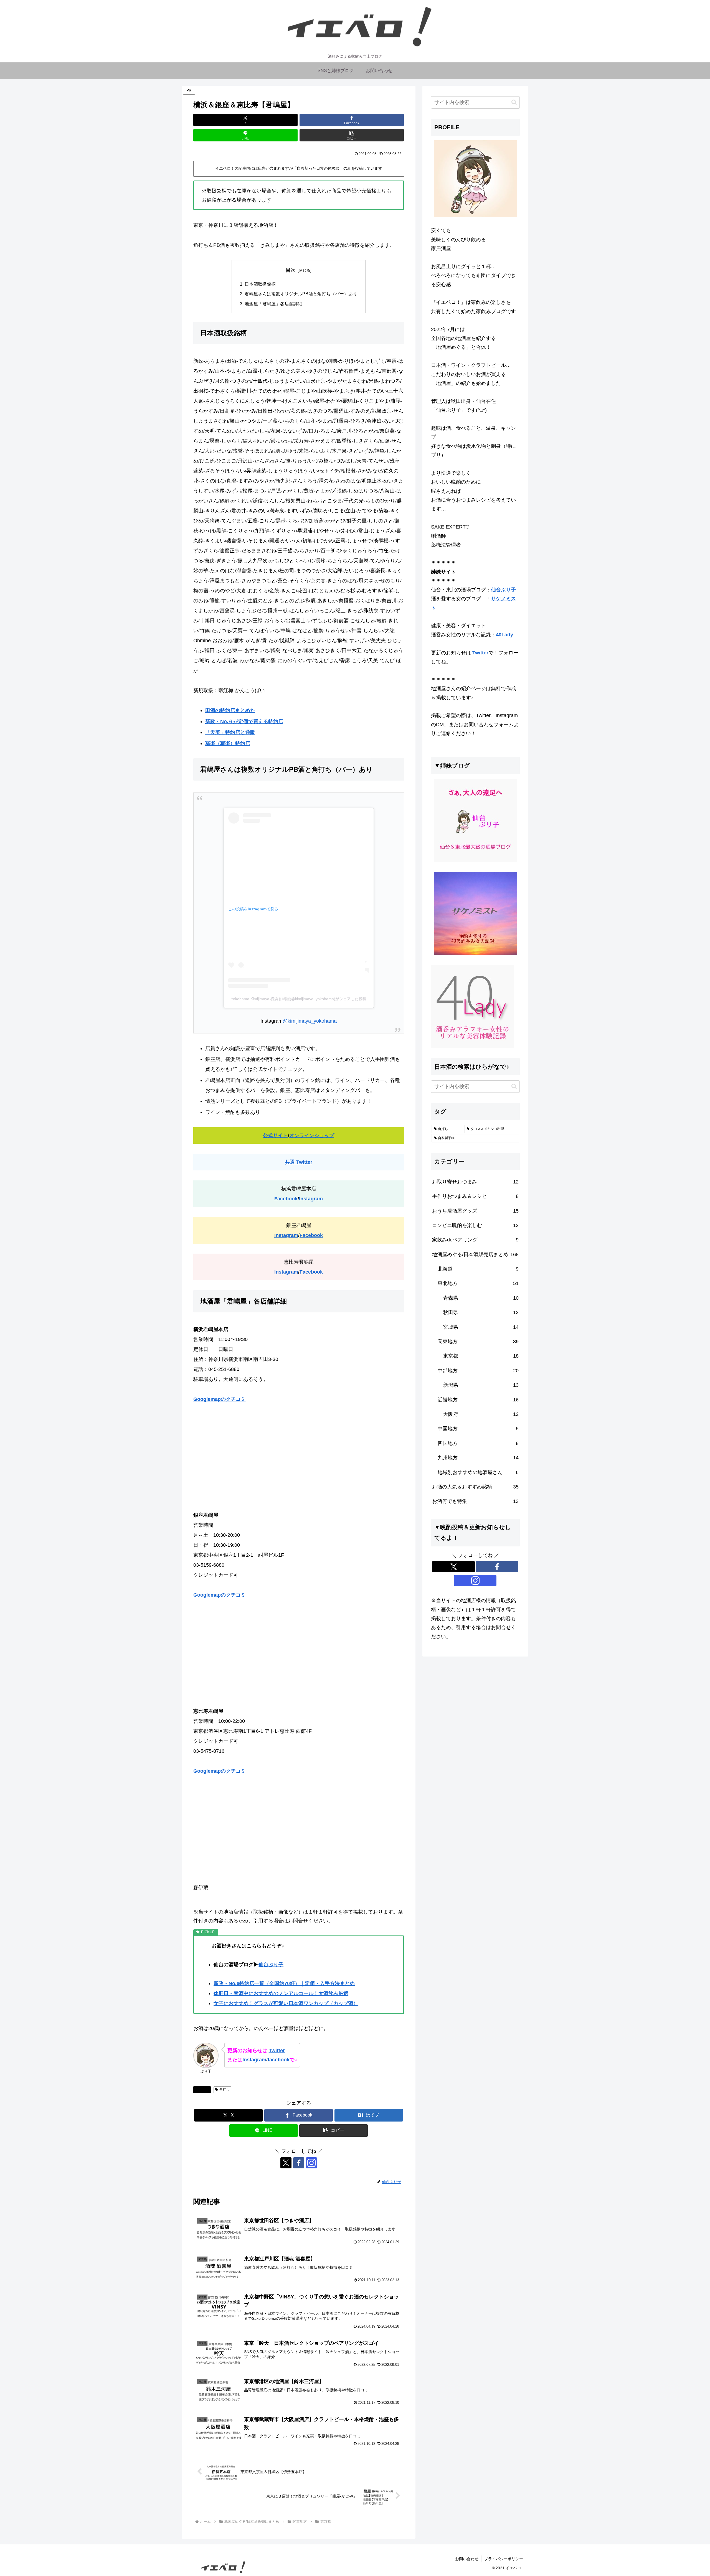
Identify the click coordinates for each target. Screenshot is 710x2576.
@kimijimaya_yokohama (310, 1021)
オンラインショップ (312, 1135)
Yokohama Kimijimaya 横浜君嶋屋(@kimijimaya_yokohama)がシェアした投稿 (299, 999)
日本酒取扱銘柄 (260, 284)
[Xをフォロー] (286, 2163)
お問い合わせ (467, 2559)
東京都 (204, 2090)
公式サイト (275, 1135)
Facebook (286, 1199)
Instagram (311, 1199)
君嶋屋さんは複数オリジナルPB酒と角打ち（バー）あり (301, 294)
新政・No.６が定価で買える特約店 (244, 722)
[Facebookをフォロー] (299, 2163)
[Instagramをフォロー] (311, 2163)
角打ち (224, 2090)
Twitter (277, 2051)
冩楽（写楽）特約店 (228, 743)
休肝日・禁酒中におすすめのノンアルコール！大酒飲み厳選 (281, 1993)
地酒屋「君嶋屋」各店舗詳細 (273, 304)
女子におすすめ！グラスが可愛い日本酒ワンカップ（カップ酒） (286, 2003)
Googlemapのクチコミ (220, 1399)
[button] (352, 135)
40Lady (504, 635)
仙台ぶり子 (271, 1965)
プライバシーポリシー (504, 2559)
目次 (291, 270)
